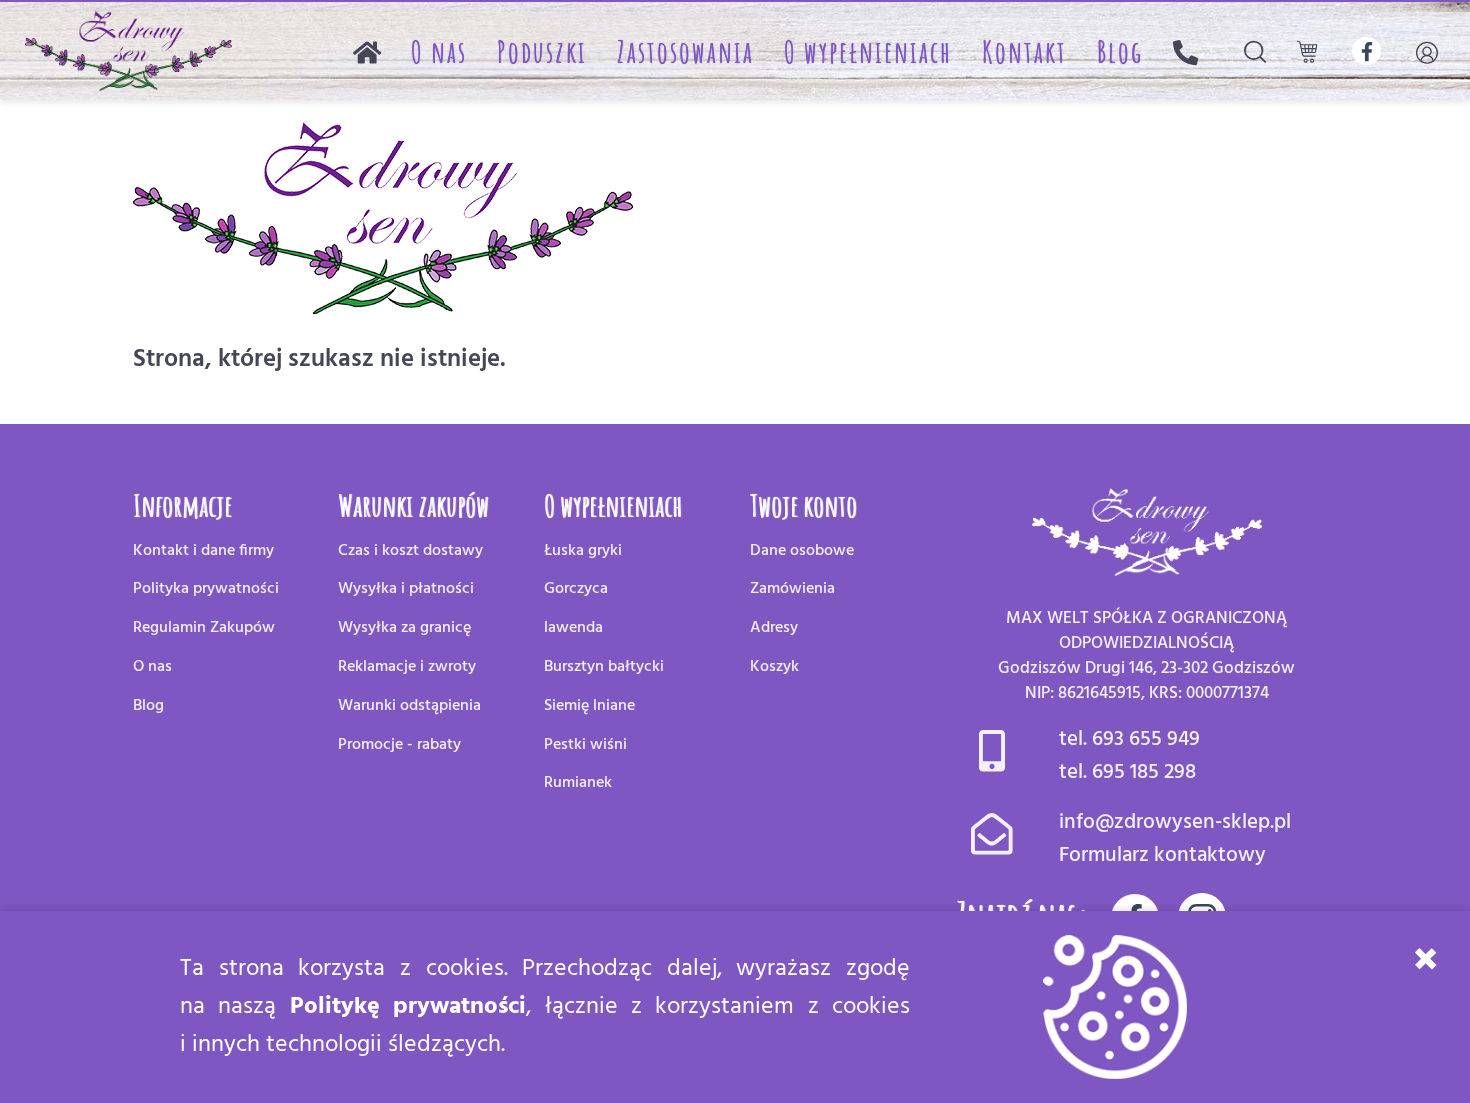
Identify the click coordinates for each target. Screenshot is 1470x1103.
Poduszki (542, 51)
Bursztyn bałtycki (604, 667)
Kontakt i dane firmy (203, 551)
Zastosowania (685, 51)
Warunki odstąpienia (409, 706)
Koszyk (774, 667)
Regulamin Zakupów (204, 628)
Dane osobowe (802, 551)
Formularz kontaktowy (1162, 855)
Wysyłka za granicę (404, 628)
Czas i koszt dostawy (410, 551)
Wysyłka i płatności (406, 589)
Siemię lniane (589, 706)
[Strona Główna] (367, 51)
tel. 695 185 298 (1127, 772)
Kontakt (1024, 51)
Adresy (774, 628)
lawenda (573, 628)
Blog (1120, 51)
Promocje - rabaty (399, 745)
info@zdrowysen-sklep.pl (1175, 822)
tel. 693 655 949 (1129, 739)
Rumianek (578, 783)
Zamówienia (792, 589)
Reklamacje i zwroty (407, 667)
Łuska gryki (583, 551)
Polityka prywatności (206, 589)
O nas (439, 51)
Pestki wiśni (585, 745)
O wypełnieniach (868, 51)
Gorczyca (576, 589)
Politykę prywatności (408, 1007)
